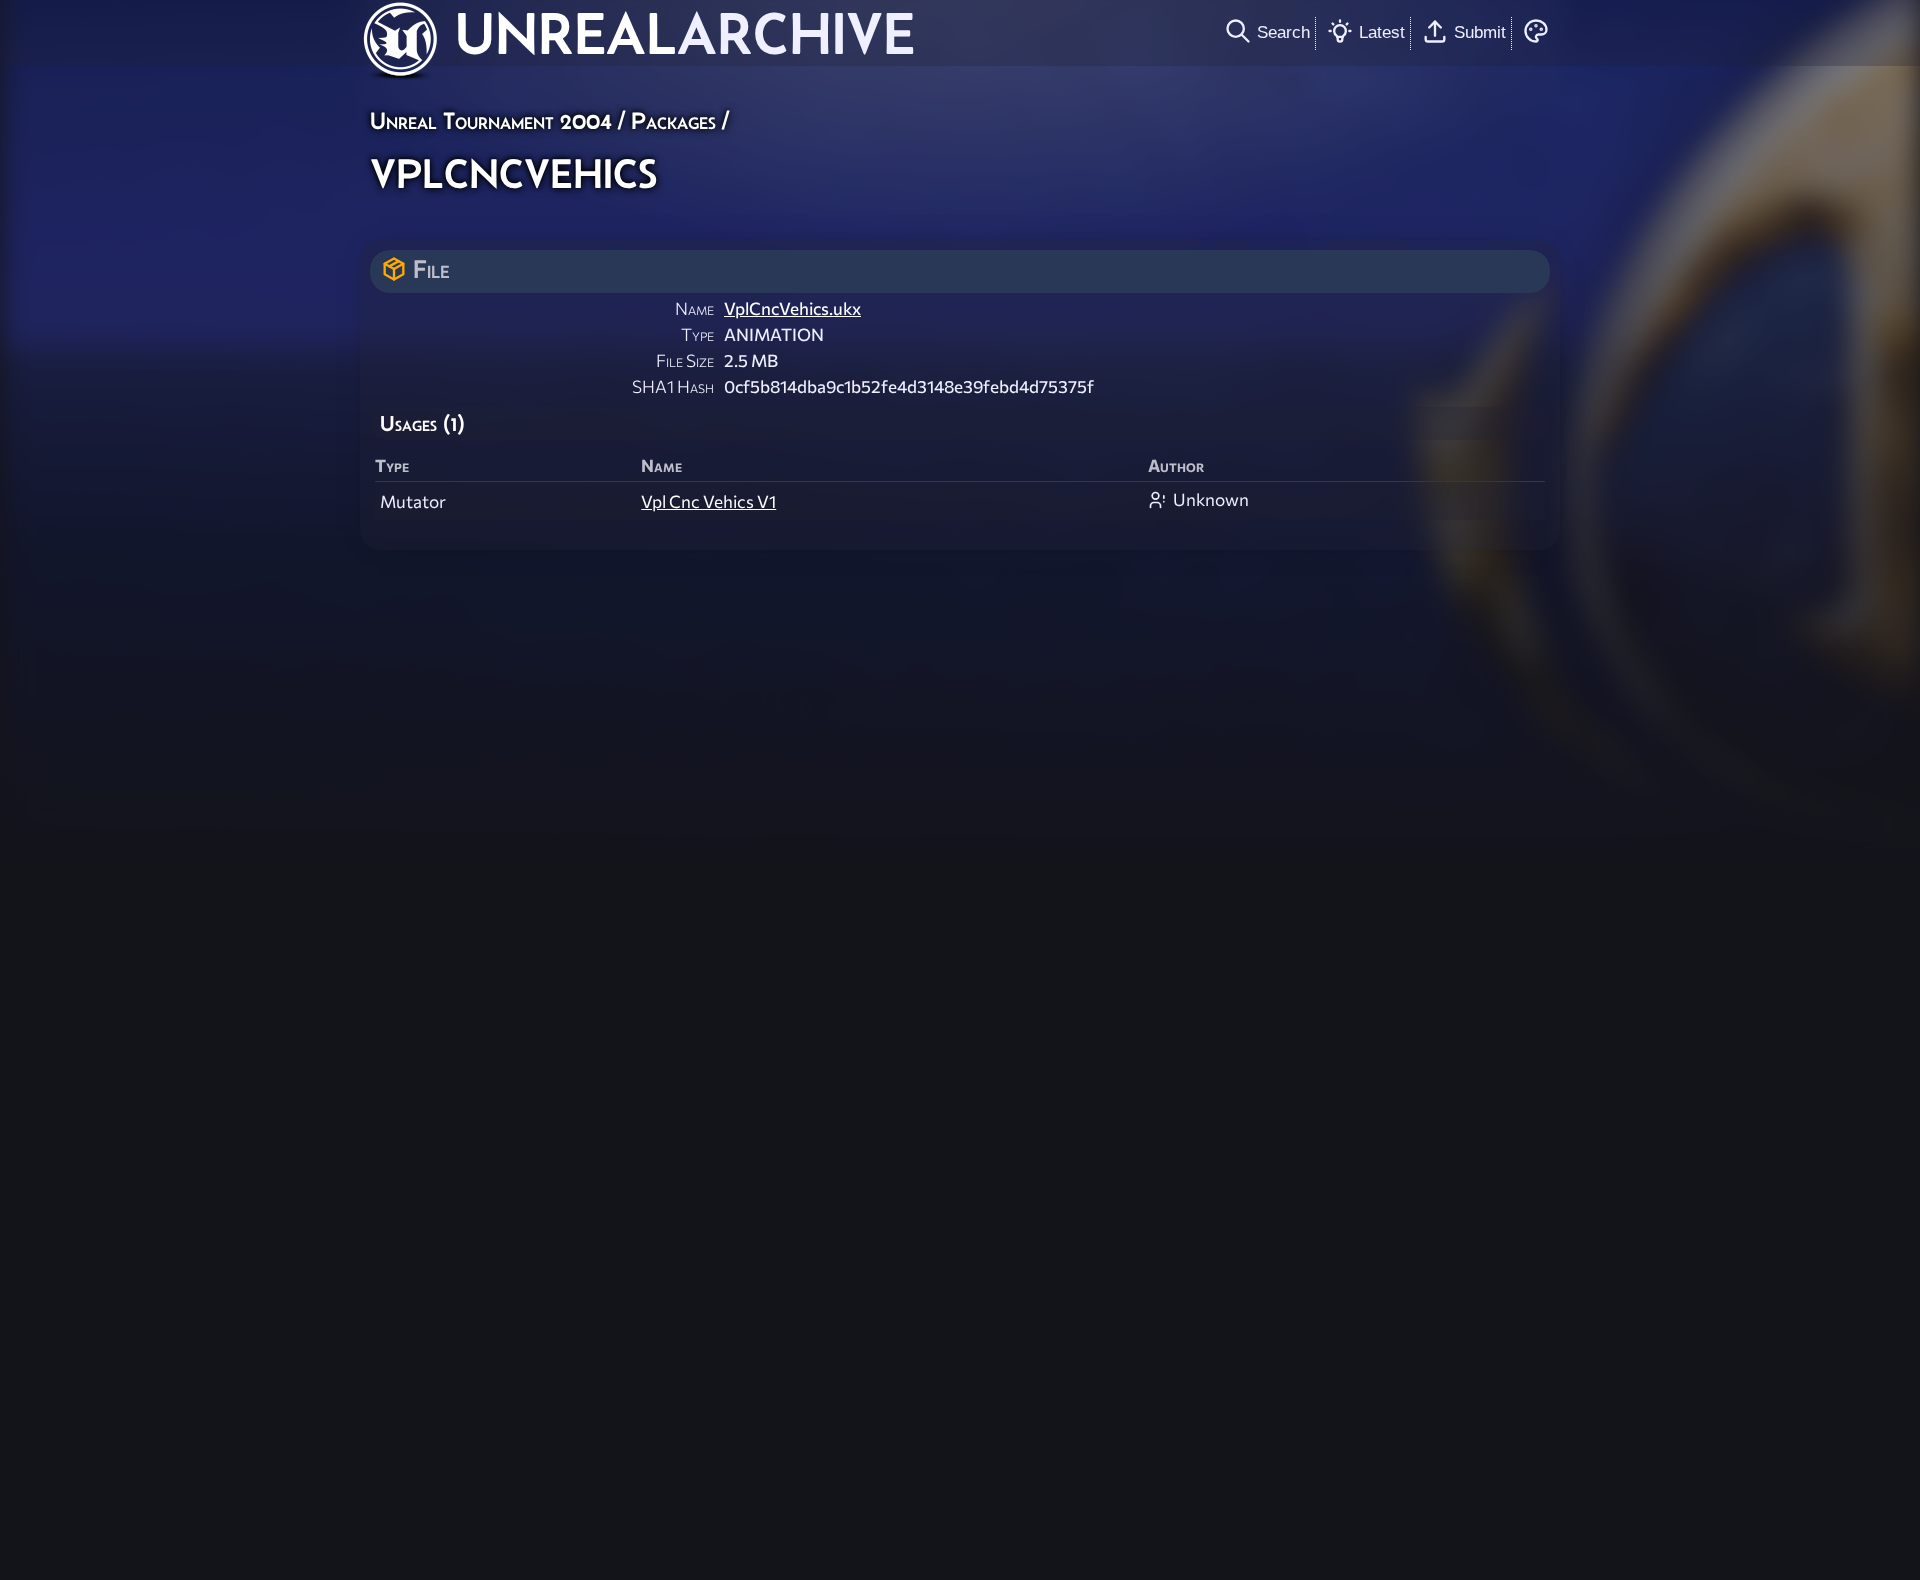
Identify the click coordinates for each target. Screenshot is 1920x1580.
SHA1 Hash (673, 386)
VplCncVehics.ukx (792, 308)
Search (1283, 32)
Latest (1382, 32)
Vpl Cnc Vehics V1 (708, 501)
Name (694, 308)
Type (697, 334)
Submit (1480, 32)
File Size (685, 360)
